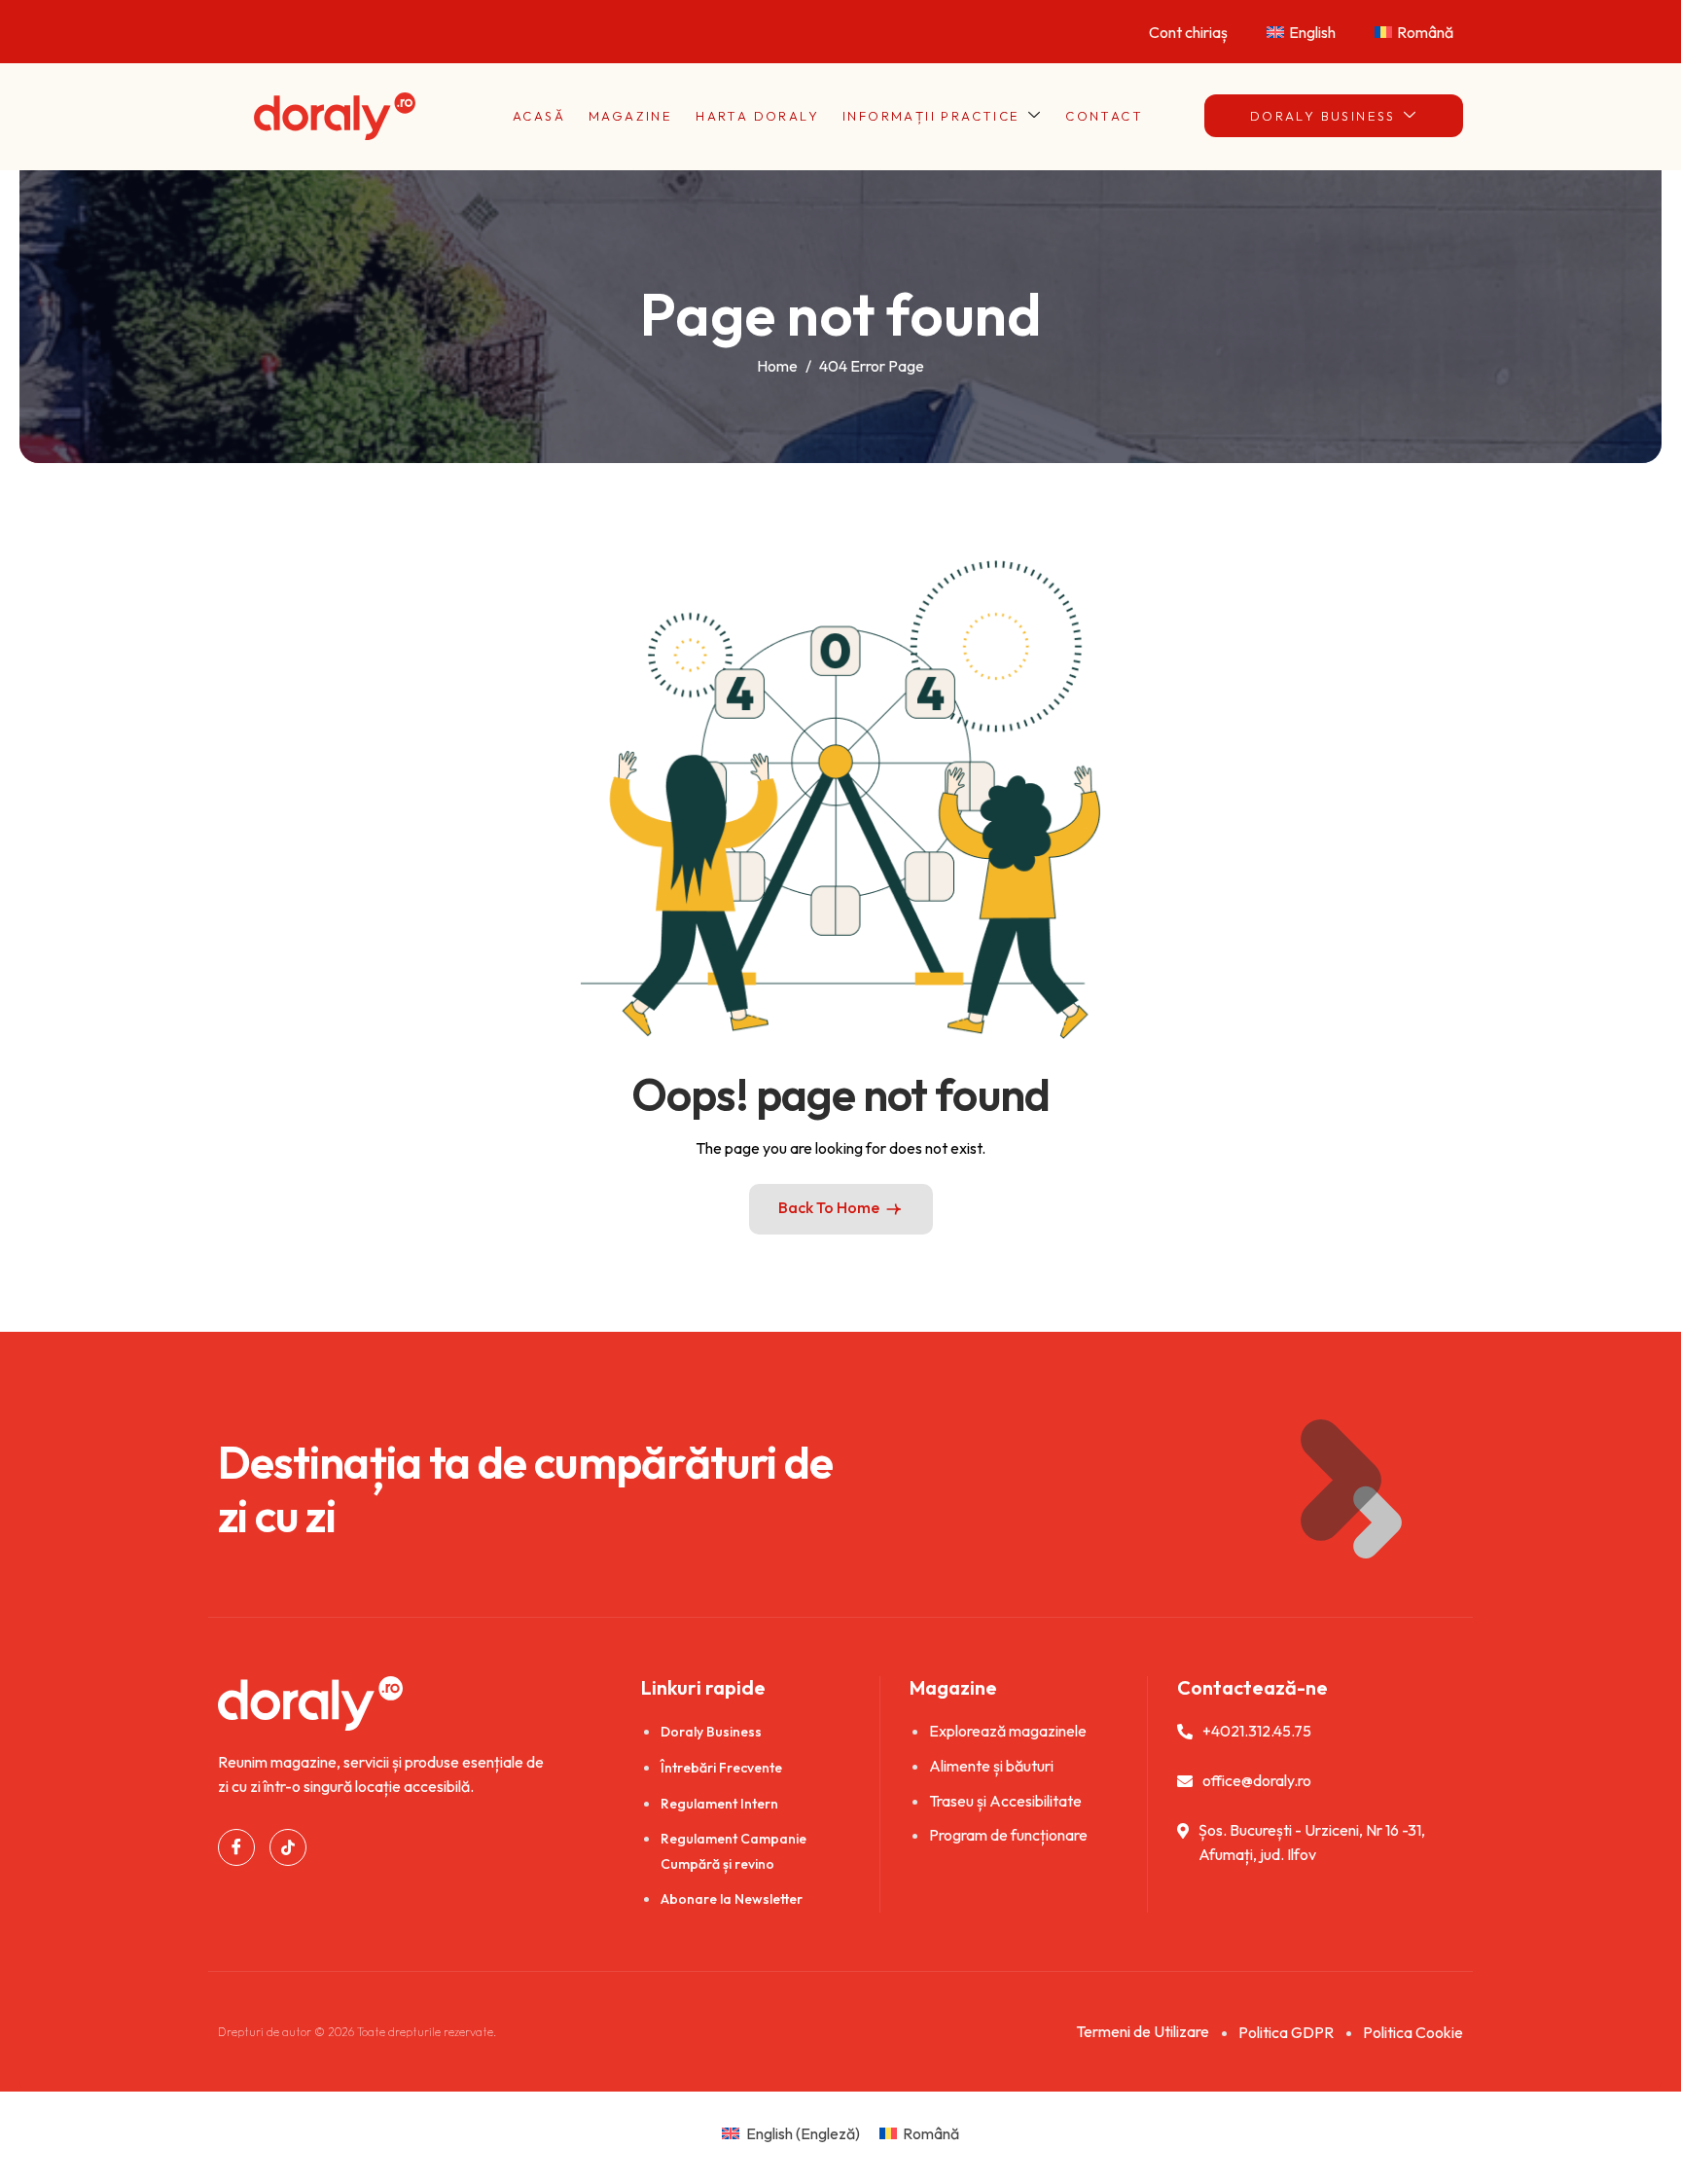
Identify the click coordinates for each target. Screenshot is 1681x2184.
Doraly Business (1323, 116)
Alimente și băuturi (991, 1766)
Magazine (630, 116)
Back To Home (829, 1207)
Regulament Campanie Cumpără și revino (733, 1851)
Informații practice (931, 116)
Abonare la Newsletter (732, 1899)
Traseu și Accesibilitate (1005, 1801)
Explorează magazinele (1008, 1731)
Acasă (539, 116)
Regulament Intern (719, 1804)
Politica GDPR (1286, 2032)
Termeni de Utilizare (1143, 2031)
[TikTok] (288, 1847)
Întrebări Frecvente (721, 1768)
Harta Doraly (757, 116)
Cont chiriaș (1188, 32)
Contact (1104, 116)
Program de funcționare (1008, 1835)
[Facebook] (236, 1847)
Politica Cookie (1413, 2032)
